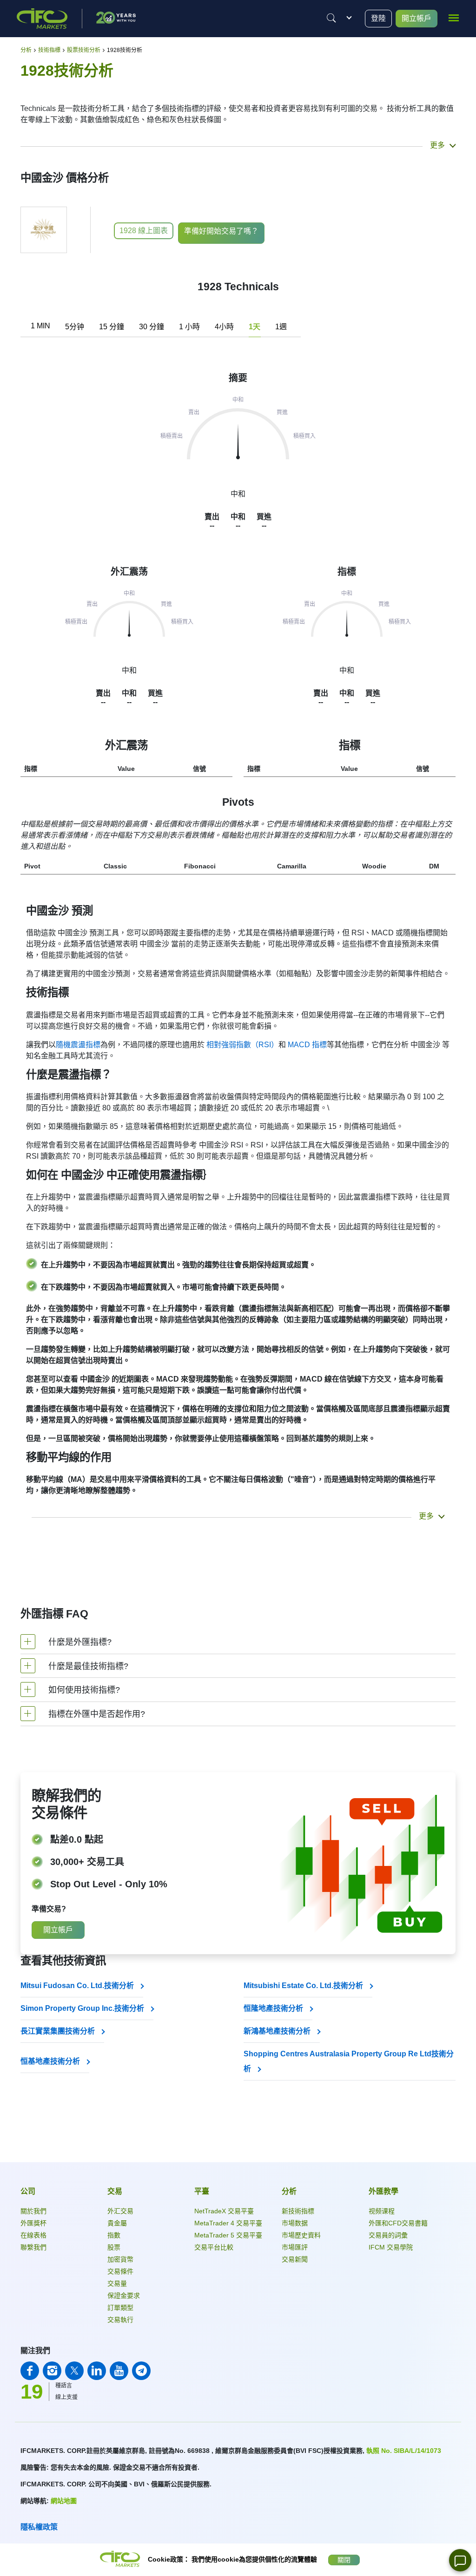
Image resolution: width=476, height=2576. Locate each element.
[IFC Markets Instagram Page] (52, 2371)
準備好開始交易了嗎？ (221, 231)
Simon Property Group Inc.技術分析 (83, 2008)
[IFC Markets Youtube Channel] (119, 2371)
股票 (114, 2247)
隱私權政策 (39, 2527)
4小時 (224, 327)
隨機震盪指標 (78, 1045)
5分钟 (75, 327)
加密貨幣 (120, 2259)
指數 (114, 2235)
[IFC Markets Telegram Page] (141, 2371)
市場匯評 (295, 2247)
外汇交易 (120, 2211)
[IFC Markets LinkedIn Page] (97, 2371)
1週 (281, 327)
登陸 (378, 18)
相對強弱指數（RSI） (242, 1045)
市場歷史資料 (301, 2235)
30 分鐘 (152, 327)
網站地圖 (64, 2501)
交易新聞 (295, 2259)
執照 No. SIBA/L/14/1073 (404, 2451)
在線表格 (33, 2235)
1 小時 (189, 327)
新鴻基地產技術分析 (278, 2031)
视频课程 (382, 2211)
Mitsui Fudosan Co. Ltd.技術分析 (78, 1986)
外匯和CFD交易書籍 (398, 2223)
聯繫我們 (33, 2247)
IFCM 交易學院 (391, 2247)
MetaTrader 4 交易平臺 (228, 2223)
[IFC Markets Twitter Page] (74, 2371)
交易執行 (120, 2320)
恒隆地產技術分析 (274, 2008)
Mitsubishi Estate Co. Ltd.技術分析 (304, 1986)
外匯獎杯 (33, 2223)
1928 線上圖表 (144, 231)
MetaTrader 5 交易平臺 (228, 2235)
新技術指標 (298, 2211)
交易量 (117, 2283)
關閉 (344, 2560)
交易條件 (120, 2271)
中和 (129, 670)
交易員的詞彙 (388, 2235)
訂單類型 (120, 2308)
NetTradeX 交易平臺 (224, 2211)
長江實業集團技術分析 (59, 2031)
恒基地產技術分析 (51, 2061)
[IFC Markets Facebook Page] (30, 2371)
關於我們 (33, 2211)
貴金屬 (117, 2223)
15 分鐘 (112, 327)
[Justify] (331, 18)
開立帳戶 (416, 18)
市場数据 (295, 2223)
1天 (255, 327)
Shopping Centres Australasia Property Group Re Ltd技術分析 (349, 2061)
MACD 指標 (307, 1045)
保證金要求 (124, 2296)
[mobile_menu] (454, 17)
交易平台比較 (214, 2247)
